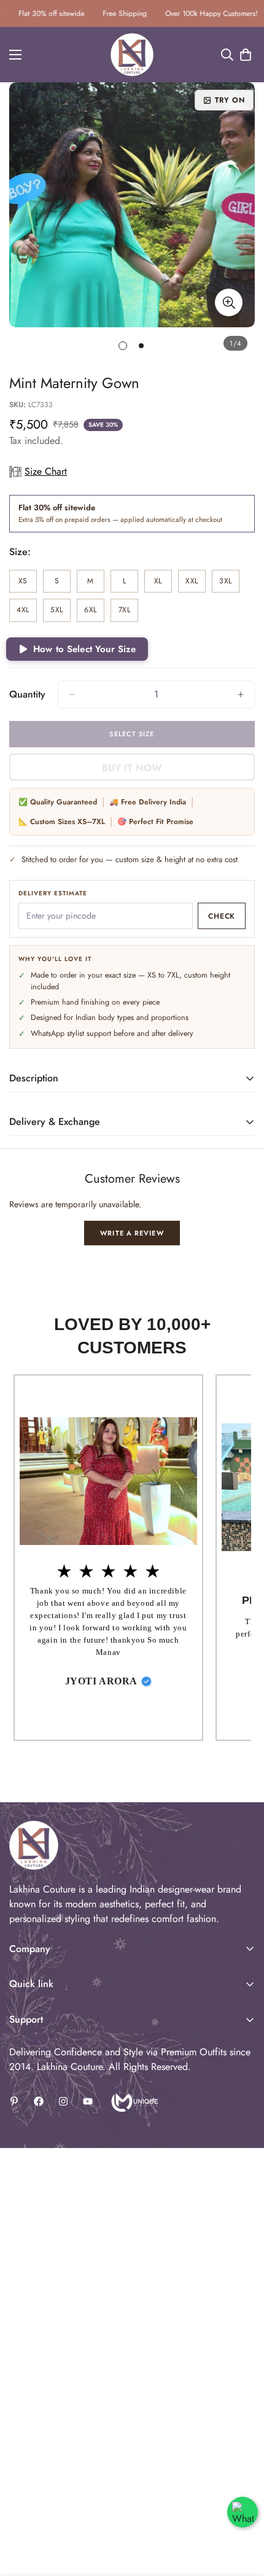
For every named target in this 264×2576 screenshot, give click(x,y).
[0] (246, 55)
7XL (128, 613)
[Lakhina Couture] (132, 55)
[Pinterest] (14, 2101)
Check (222, 916)
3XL (229, 584)
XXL (196, 584)
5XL (60, 613)
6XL (94, 613)
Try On (230, 100)
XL (163, 584)
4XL (27, 613)
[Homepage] (134, 2101)
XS (28, 584)
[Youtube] (88, 2101)
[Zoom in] (229, 302)
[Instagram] (63, 2101)
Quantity (27, 694)
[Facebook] (39, 2101)
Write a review (132, 1233)
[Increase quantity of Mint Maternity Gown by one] (241, 695)
